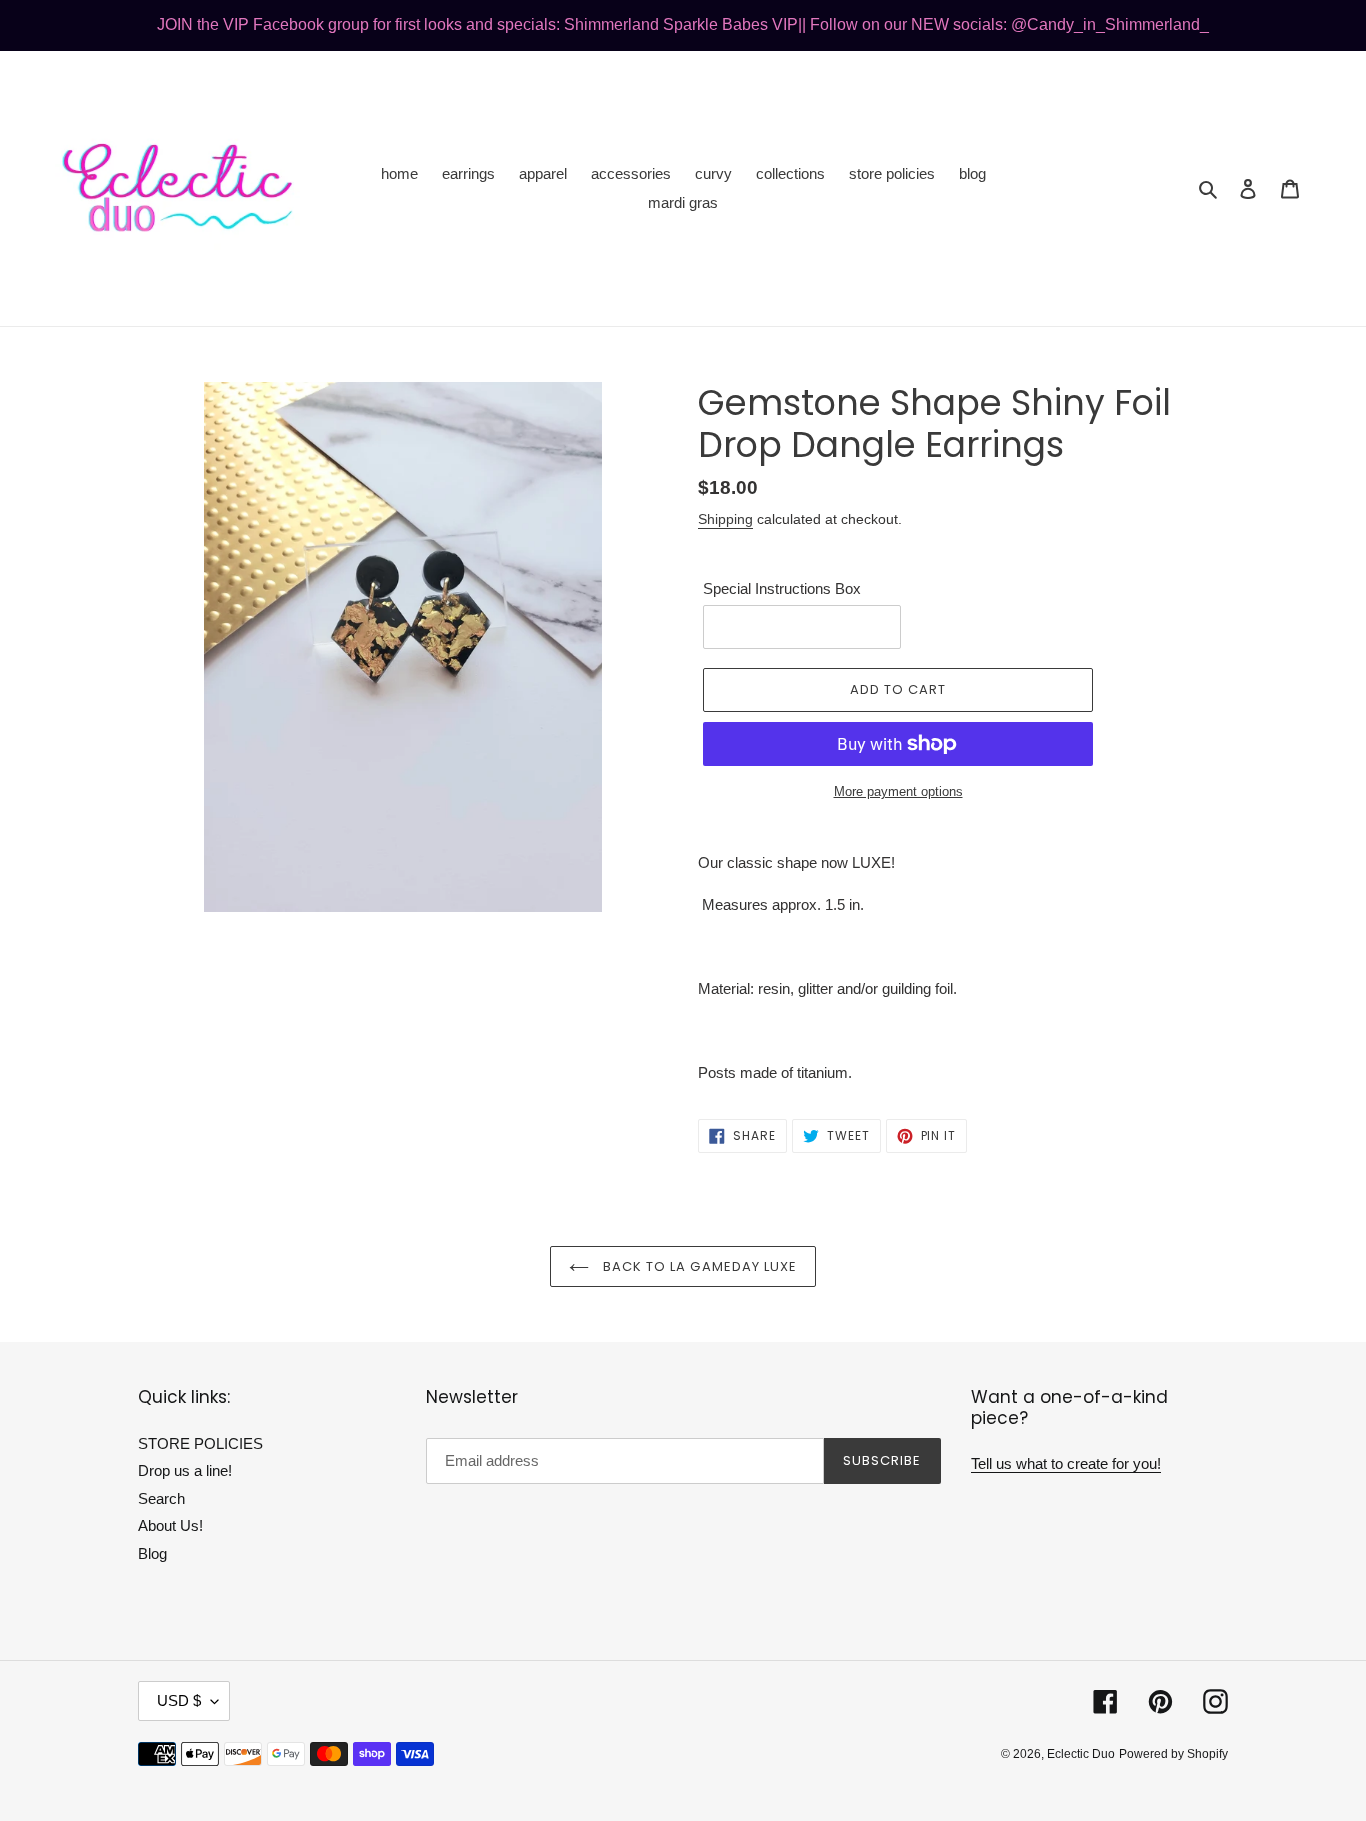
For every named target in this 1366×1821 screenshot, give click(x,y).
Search (161, 1498)
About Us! (170, 1525)
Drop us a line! (185, 1470)
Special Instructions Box (782, 588)
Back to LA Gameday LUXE (698, 1266)
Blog (152, 1553)
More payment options (898, 791)
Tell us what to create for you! (1066, 1463)
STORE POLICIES (200, 1443)
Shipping (725, 519)
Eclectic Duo (1081, 1754)
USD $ (179, 1700)
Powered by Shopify (1173, 1754)
